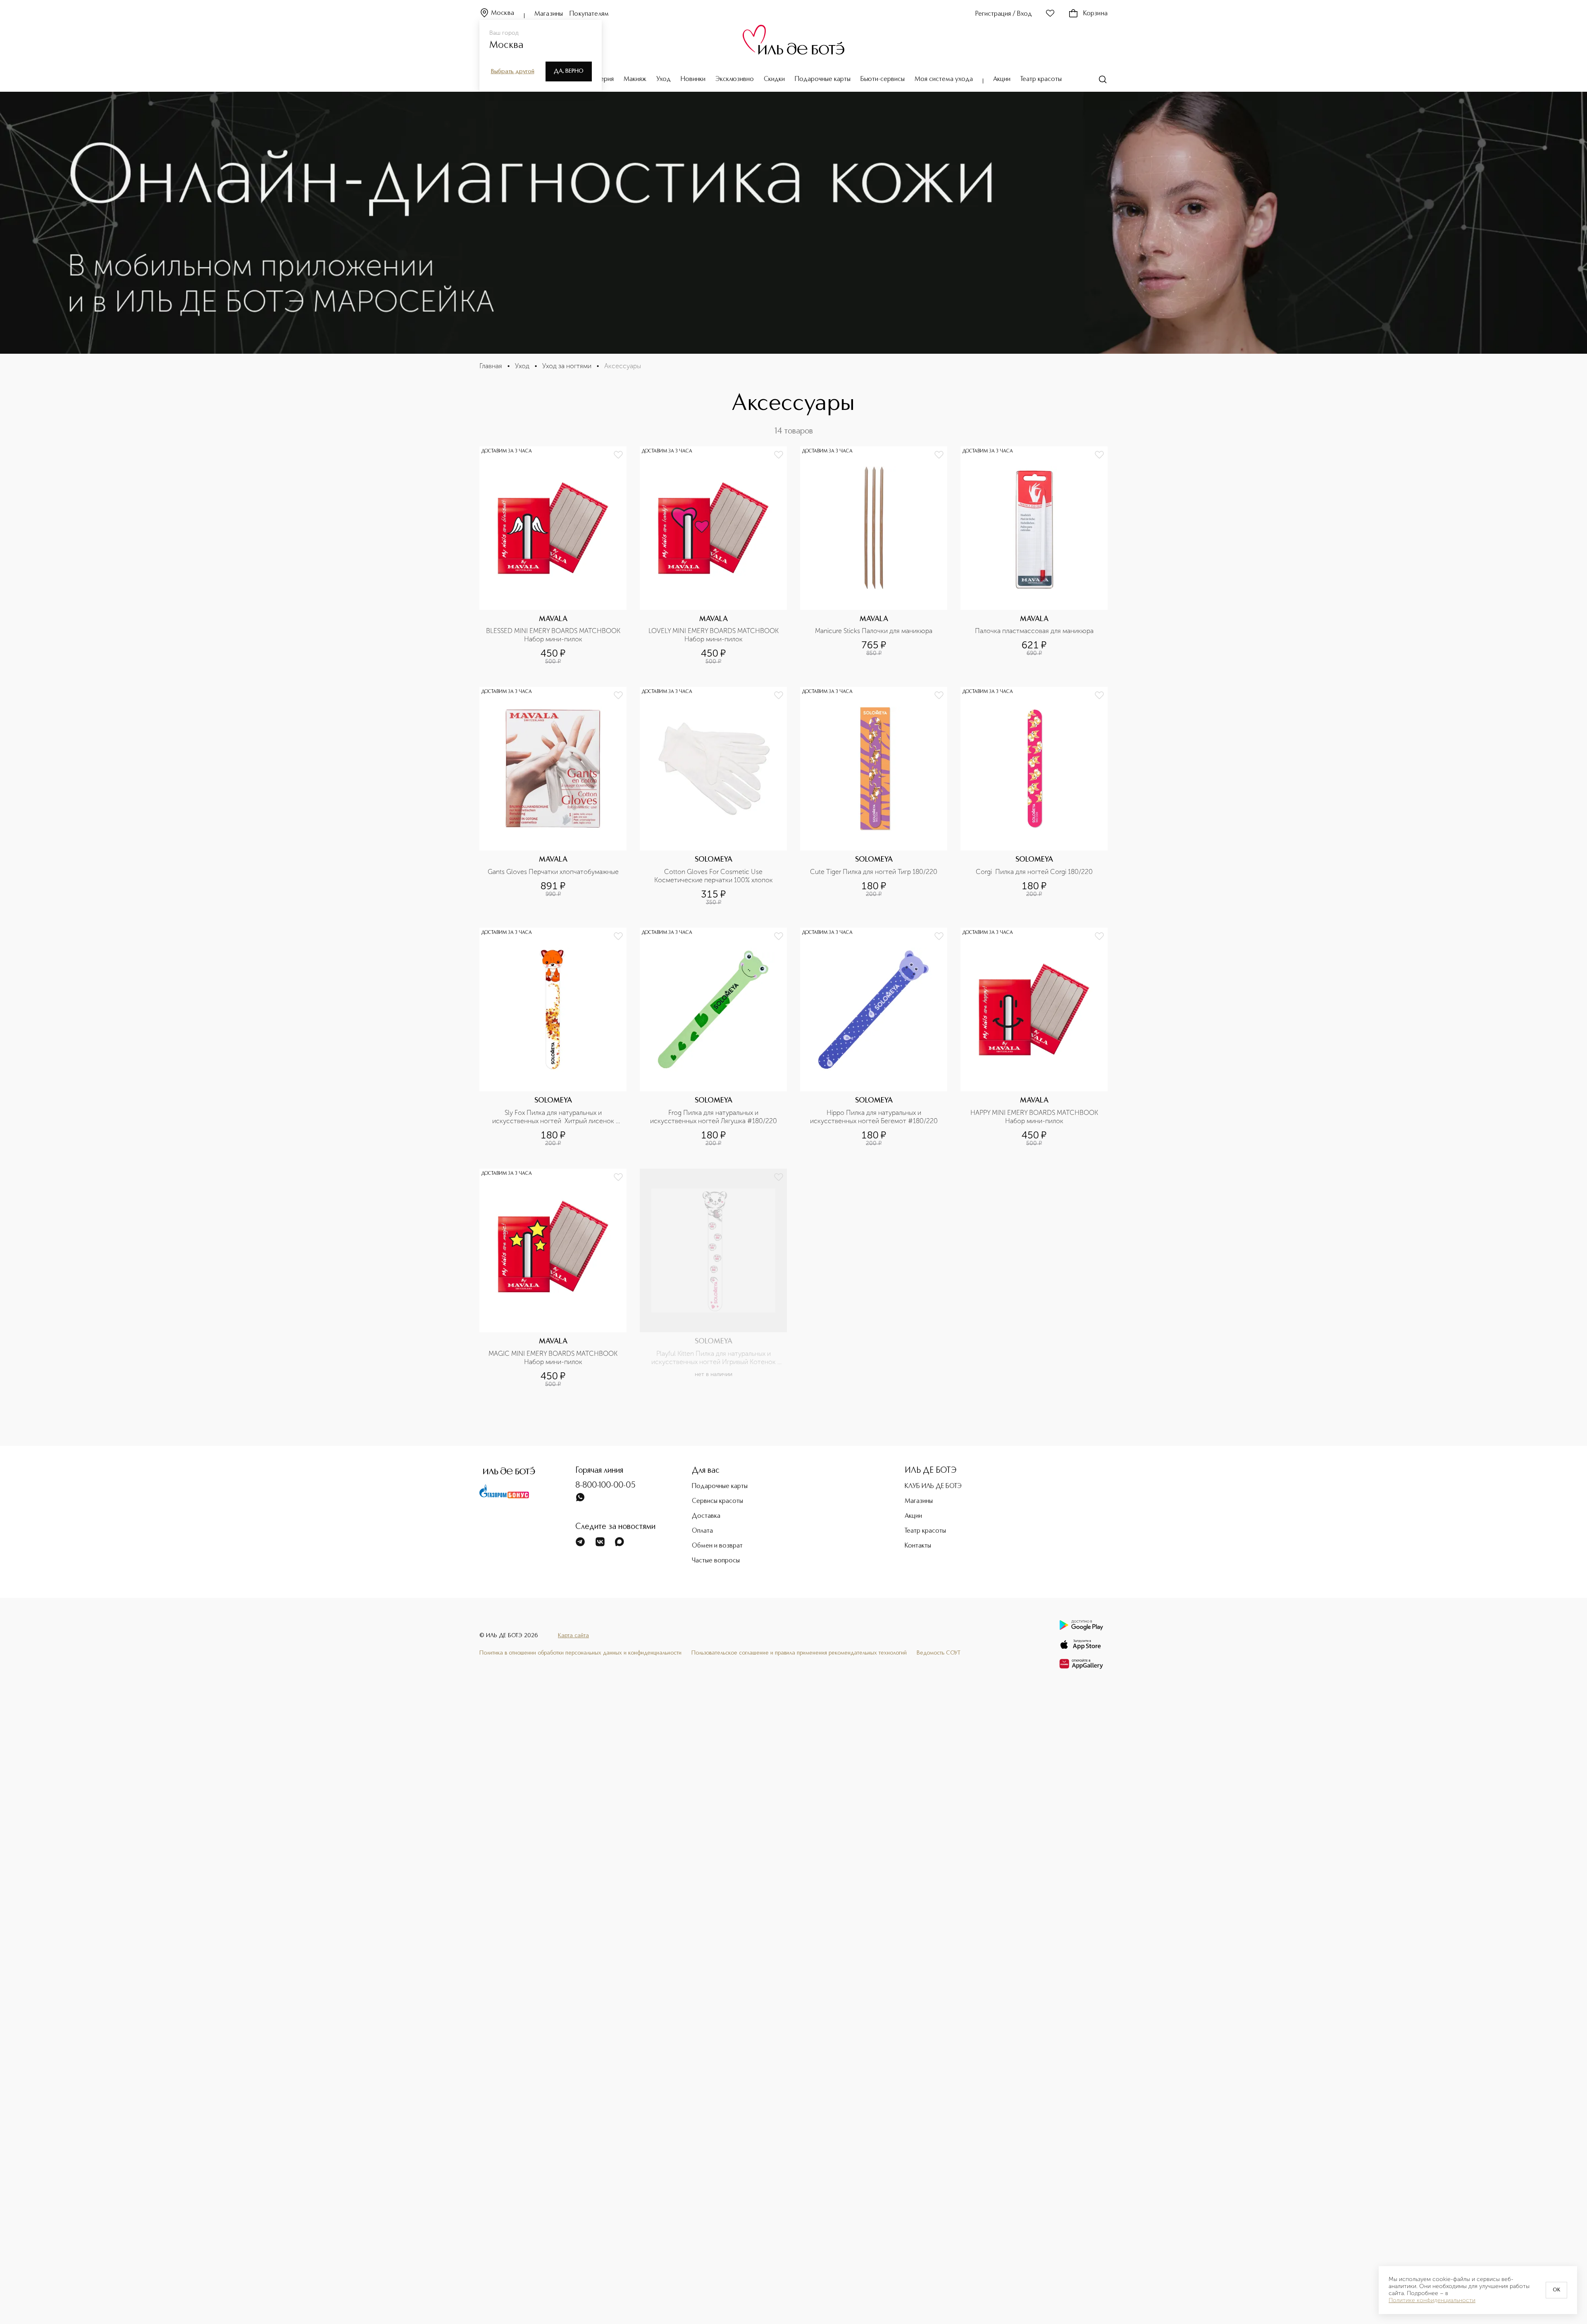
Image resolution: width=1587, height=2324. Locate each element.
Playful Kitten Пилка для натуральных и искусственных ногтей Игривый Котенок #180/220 (714, 1358)
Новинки (693, 79)
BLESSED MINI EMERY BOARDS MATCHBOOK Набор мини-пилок (554, 635)
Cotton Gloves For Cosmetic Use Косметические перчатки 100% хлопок (714, 876)
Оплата (702, 1531)
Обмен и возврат (717, 1546)
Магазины (549, 14)
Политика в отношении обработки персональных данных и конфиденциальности (580, 1653)
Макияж (635, 79)
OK (1556, 2290)
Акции (1002, 79)
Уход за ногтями (567, 366)
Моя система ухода (944, 79)
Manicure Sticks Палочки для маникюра (874, 631)
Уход (664, 79)
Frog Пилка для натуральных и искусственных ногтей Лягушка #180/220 (714, 1117)
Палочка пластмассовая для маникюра (1034, 631)
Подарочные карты (823, 79)
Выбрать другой (513, 71)
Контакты (918, 1546)
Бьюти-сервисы (883, 79)
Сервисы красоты (717, 1501)
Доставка (706, 1516)
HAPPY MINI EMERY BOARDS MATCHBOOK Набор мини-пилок (1035, 1117)
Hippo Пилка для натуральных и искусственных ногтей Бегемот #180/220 (874, 1117)
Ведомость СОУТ (939, 1653)
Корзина (1095, 14)
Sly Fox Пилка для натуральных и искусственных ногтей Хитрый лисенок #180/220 (554, 1117)
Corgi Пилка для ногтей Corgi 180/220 (1034, 872)
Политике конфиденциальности (1432, 2300)
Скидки (774, 79)
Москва (503, 13)
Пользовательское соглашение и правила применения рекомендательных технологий (799, 1653)
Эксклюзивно (735, 79)
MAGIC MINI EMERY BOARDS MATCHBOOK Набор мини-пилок (554, 1358)
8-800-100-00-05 (605, 1486)
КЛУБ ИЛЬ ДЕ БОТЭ (933, 1486)
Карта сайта (573, 1636)
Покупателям (589, 14)
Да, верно (569, 71)
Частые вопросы (716, 1561)
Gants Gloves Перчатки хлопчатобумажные (553, 872)
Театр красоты (1041, 79)
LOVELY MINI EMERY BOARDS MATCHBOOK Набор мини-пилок (714, 635)
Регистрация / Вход (1004, 14)
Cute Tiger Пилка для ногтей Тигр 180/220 (874, 872)
